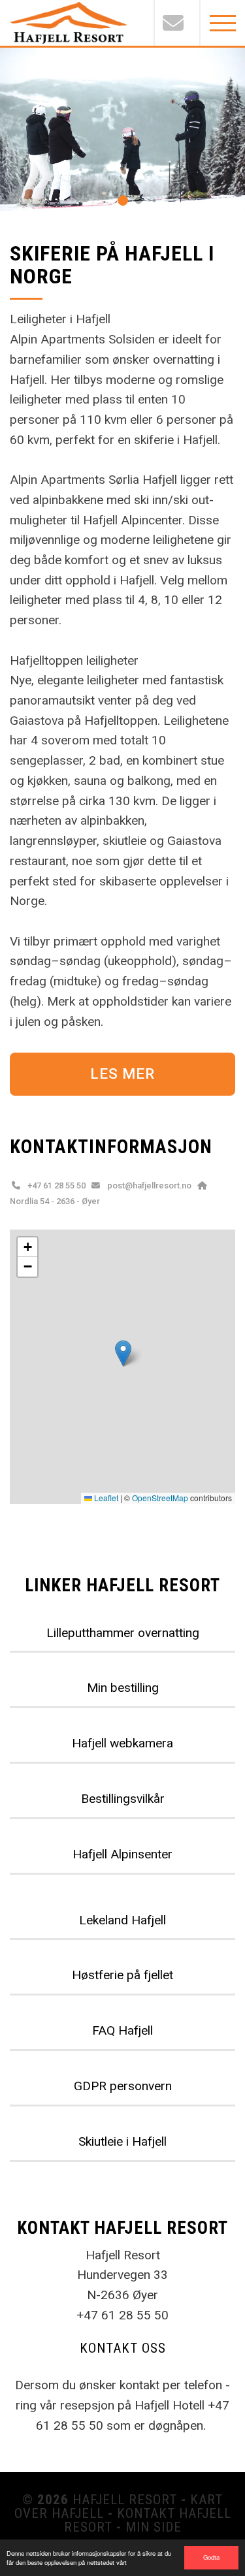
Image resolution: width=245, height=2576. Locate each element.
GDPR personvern (123, 2086)
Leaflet (105, 1498)
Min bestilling (123, 1688)
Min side (154, 2527)
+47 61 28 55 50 (57, 1185)
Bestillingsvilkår (123, 1799)
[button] (123, 200)
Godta (211, 2557)
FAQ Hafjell (122, 2030)
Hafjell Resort (125, 2500)
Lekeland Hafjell (122, 1920)
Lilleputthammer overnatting (123, 1633)
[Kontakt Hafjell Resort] (176, 23)
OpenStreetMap (160, 1498)
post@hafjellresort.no (149, 1185)
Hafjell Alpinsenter (122, 1854)
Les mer (122, 1073)
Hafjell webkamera (122, 1743)
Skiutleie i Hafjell (122, 2141)
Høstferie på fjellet (122, 1975)
